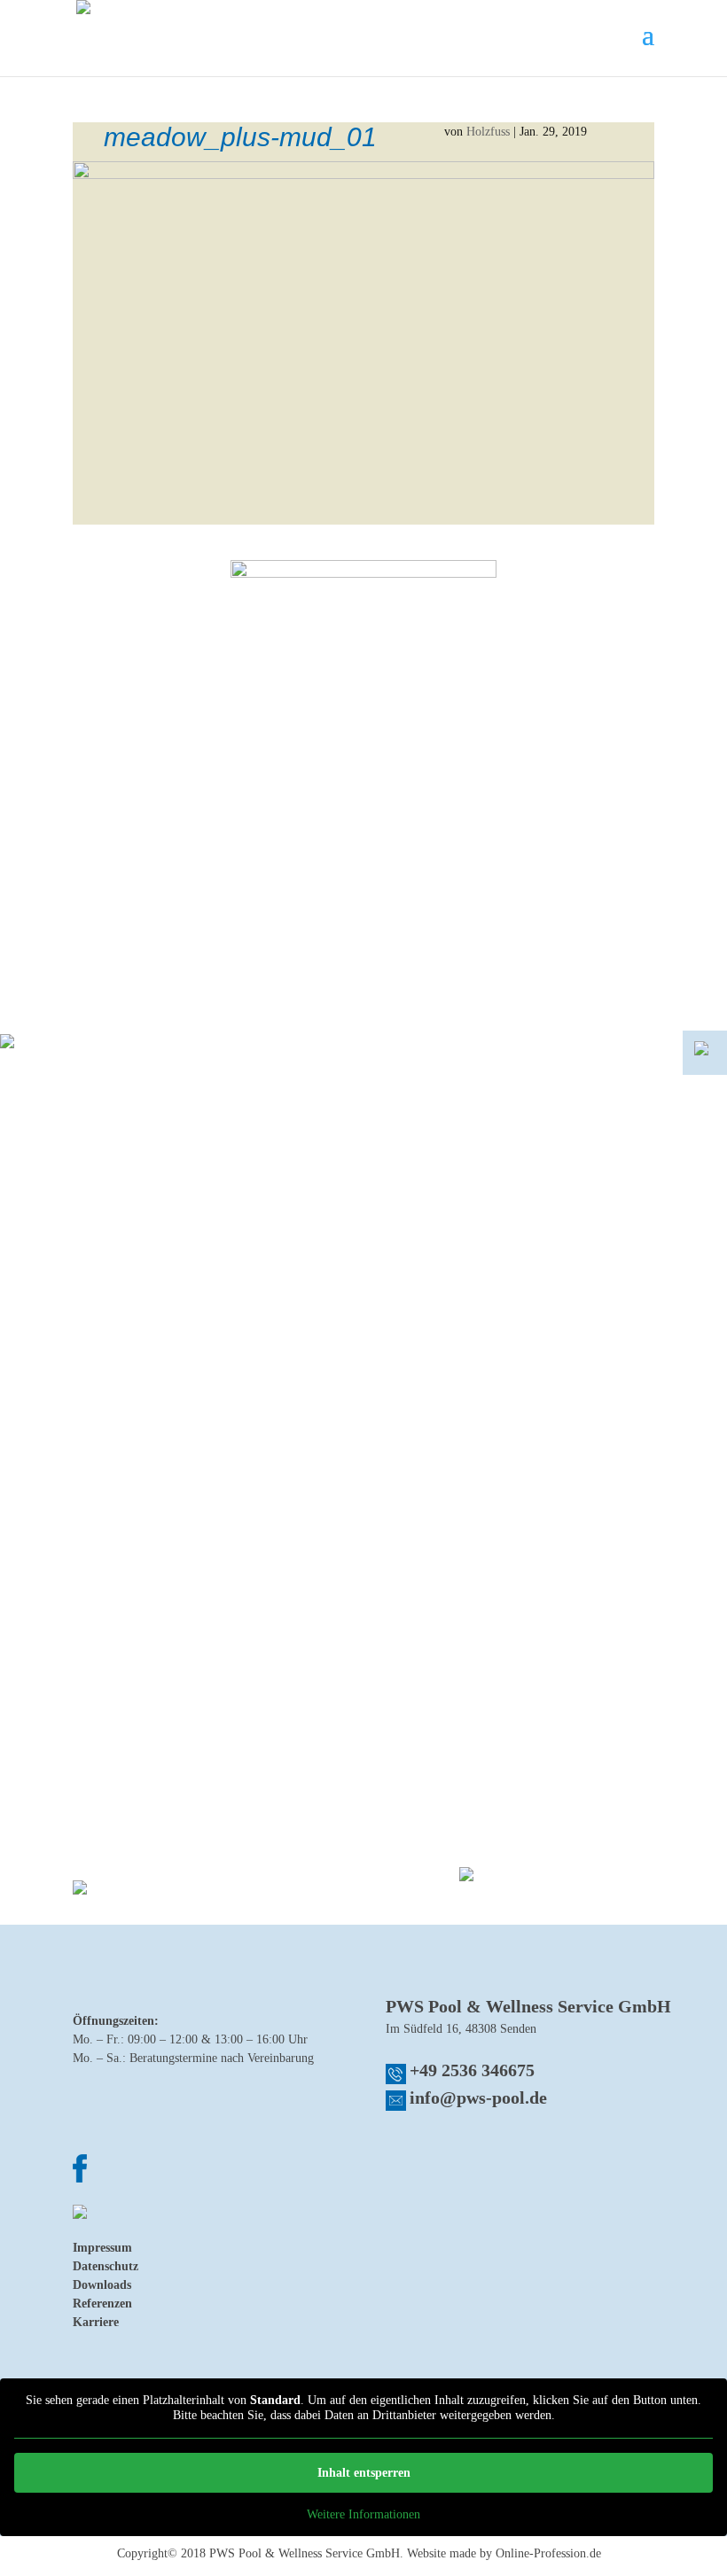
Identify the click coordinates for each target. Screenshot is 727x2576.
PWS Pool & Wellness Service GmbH (305, 2553)
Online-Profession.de (548, 2553)
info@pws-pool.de (478, 2097)
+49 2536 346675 (472, 2070)
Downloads (102, 2285)
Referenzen (102, 2304)
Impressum (102, 2248)
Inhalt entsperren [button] (364, 2473)
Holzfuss (488, 132)
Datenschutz (106, 2266)
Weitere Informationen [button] (363, 2514)
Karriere (96, 2322)
